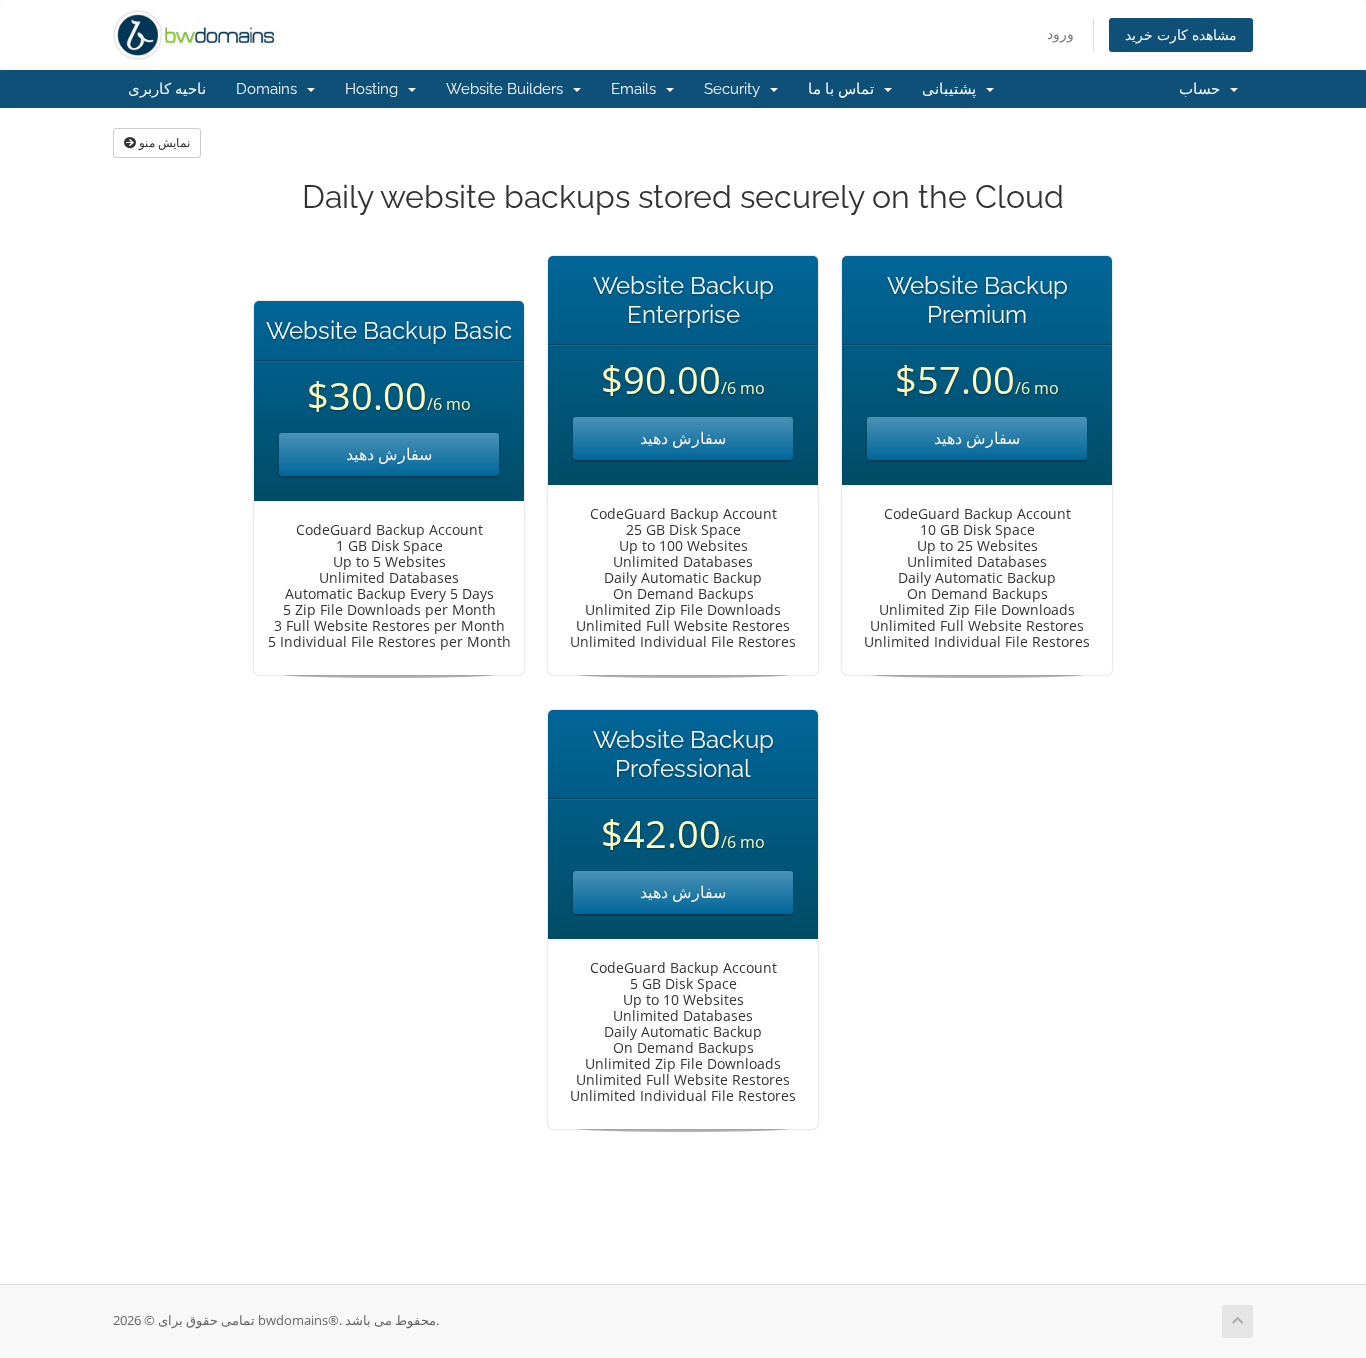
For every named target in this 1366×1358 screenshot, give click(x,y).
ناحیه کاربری (167, 89)
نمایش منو (163, 142)
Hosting (375, 89)
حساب (1203, 89)
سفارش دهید (389, 454)
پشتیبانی (953, 89)
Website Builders (508, 89)
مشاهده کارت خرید (1181, 34)
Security (736, 89)
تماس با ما (845, 89)
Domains (270, 89)
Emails (637, 89)
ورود (1060, 33)
